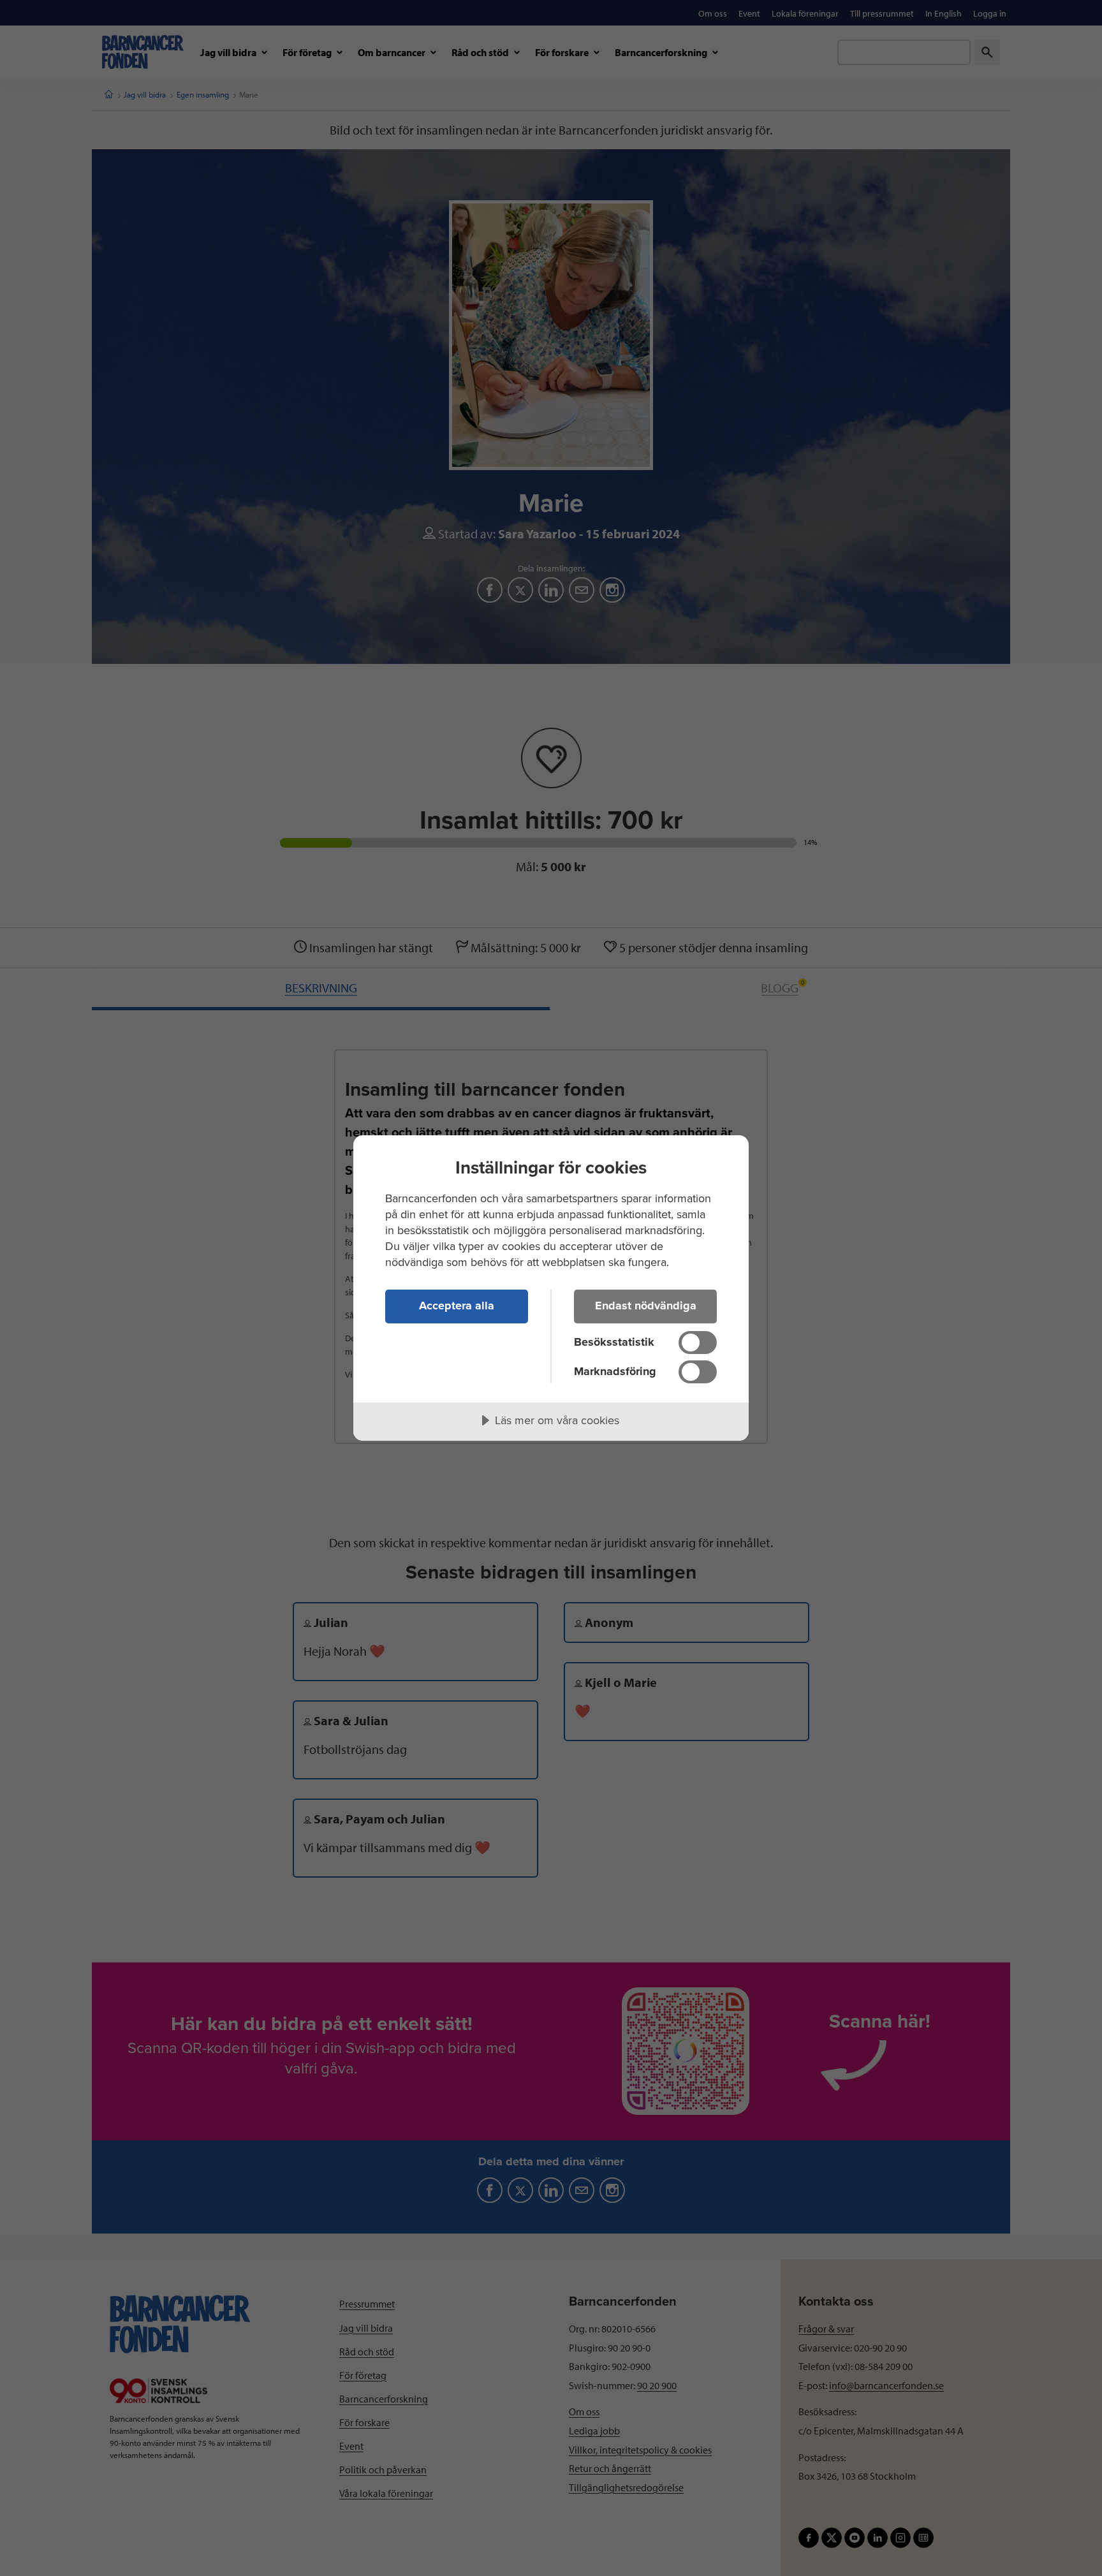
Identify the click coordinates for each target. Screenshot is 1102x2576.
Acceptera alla (457, 1306)
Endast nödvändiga (646, 1306)
